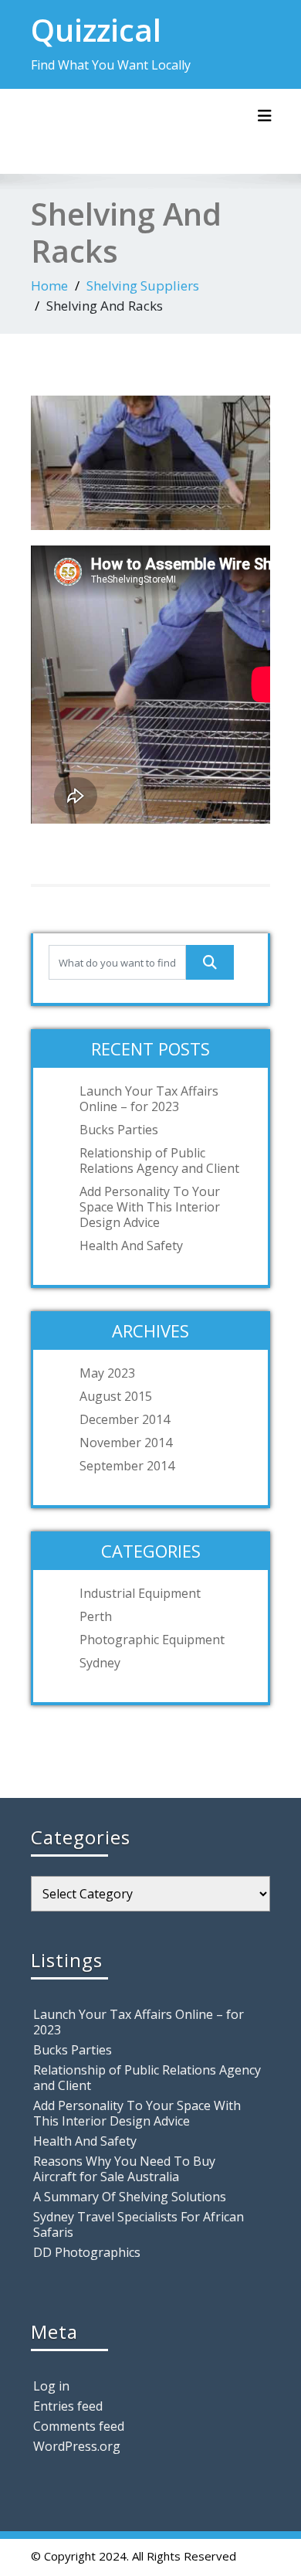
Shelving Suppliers (143, 285)
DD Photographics (87, 2252)
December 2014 (125, 1419)
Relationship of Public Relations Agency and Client (159, 1161)
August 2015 (116, 1396)
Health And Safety (131, 1246)
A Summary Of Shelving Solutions (130, 2197)
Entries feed (68, 2406)
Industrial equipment (140, 1593)
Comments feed (79, 2426)
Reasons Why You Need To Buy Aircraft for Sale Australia (124, 2169)
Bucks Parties (119, 1130)
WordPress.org (77, 2446)
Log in (51, 2386)
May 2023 (107, 1373)
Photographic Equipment (152, 1640)
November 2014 (126, 1443)
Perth (96, 1616)
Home (49, 285)
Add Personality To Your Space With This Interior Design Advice (150, 1207)
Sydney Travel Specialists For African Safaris (139, 2224)
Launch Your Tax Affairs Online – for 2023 (149, 1099)
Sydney (100, 1663)
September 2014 (127, 1466)
